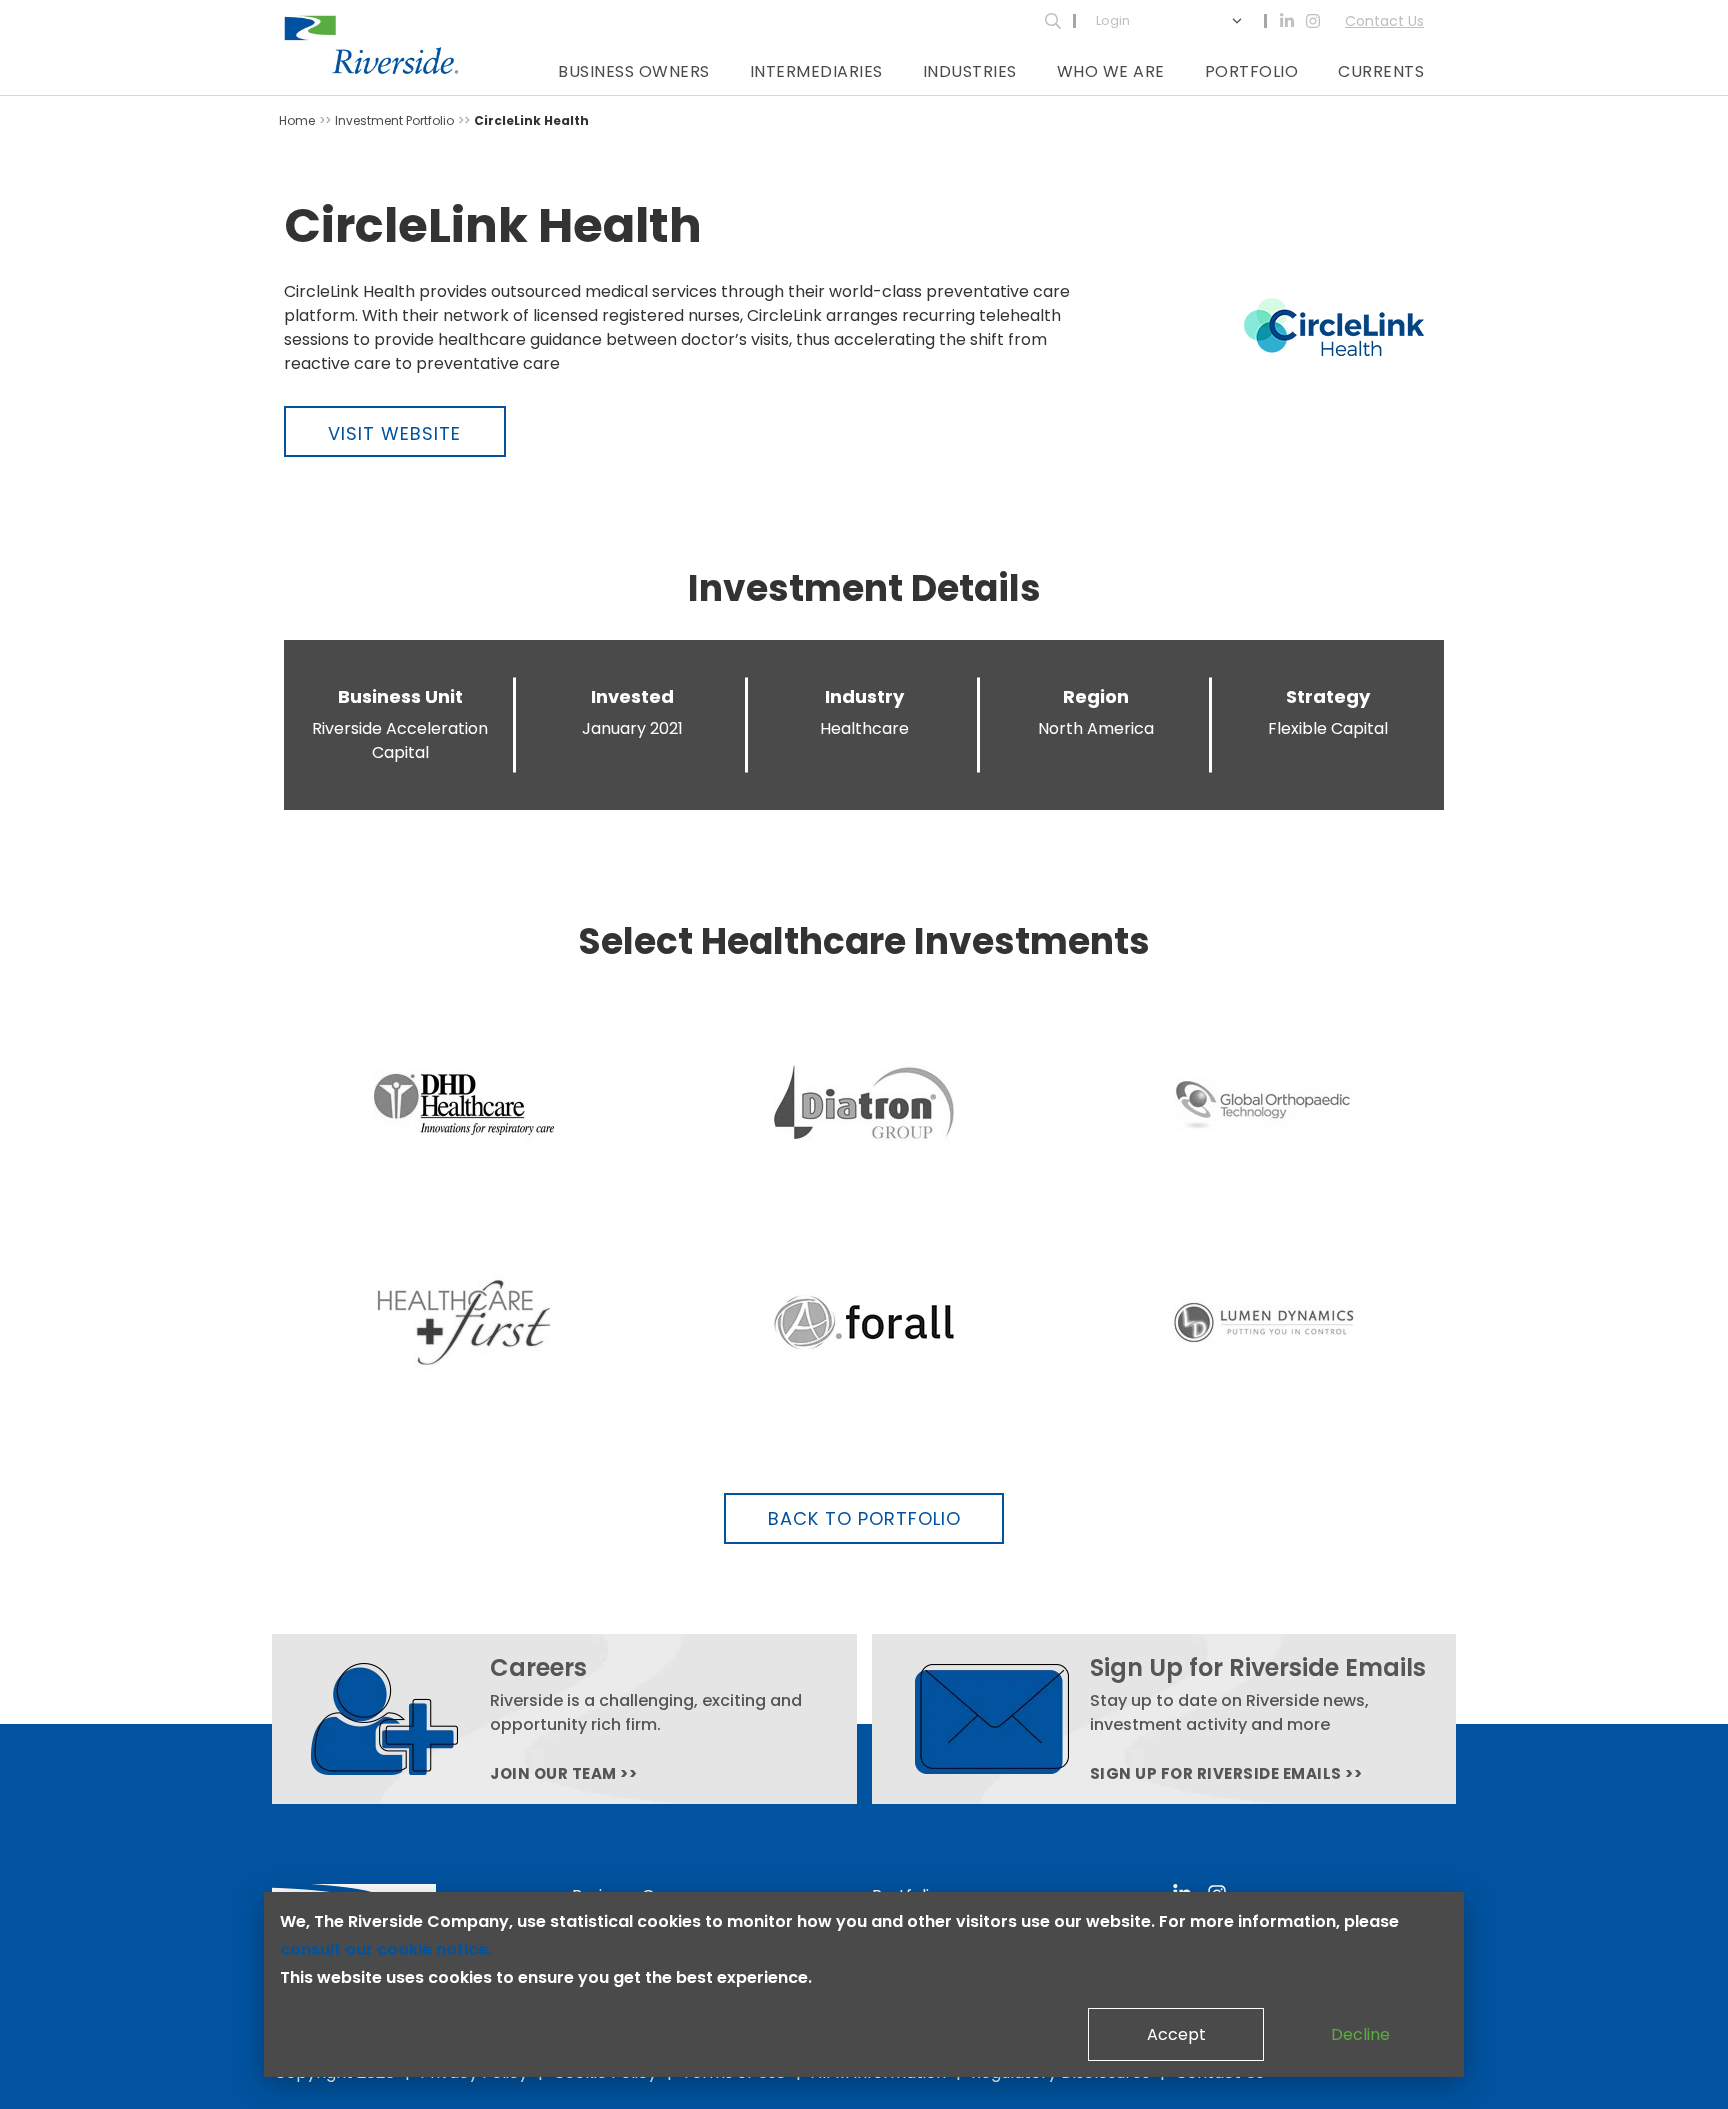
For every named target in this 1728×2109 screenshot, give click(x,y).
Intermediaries (816, 71)
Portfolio (1252, 71)
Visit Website (394, 433)
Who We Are (1111, 71)
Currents (1381, 71)
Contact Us (1384, 21)
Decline (1360, 2034)
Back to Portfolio (864, 1518)
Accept (1176, 2034)
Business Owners (634, 71)
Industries (970, 71)
